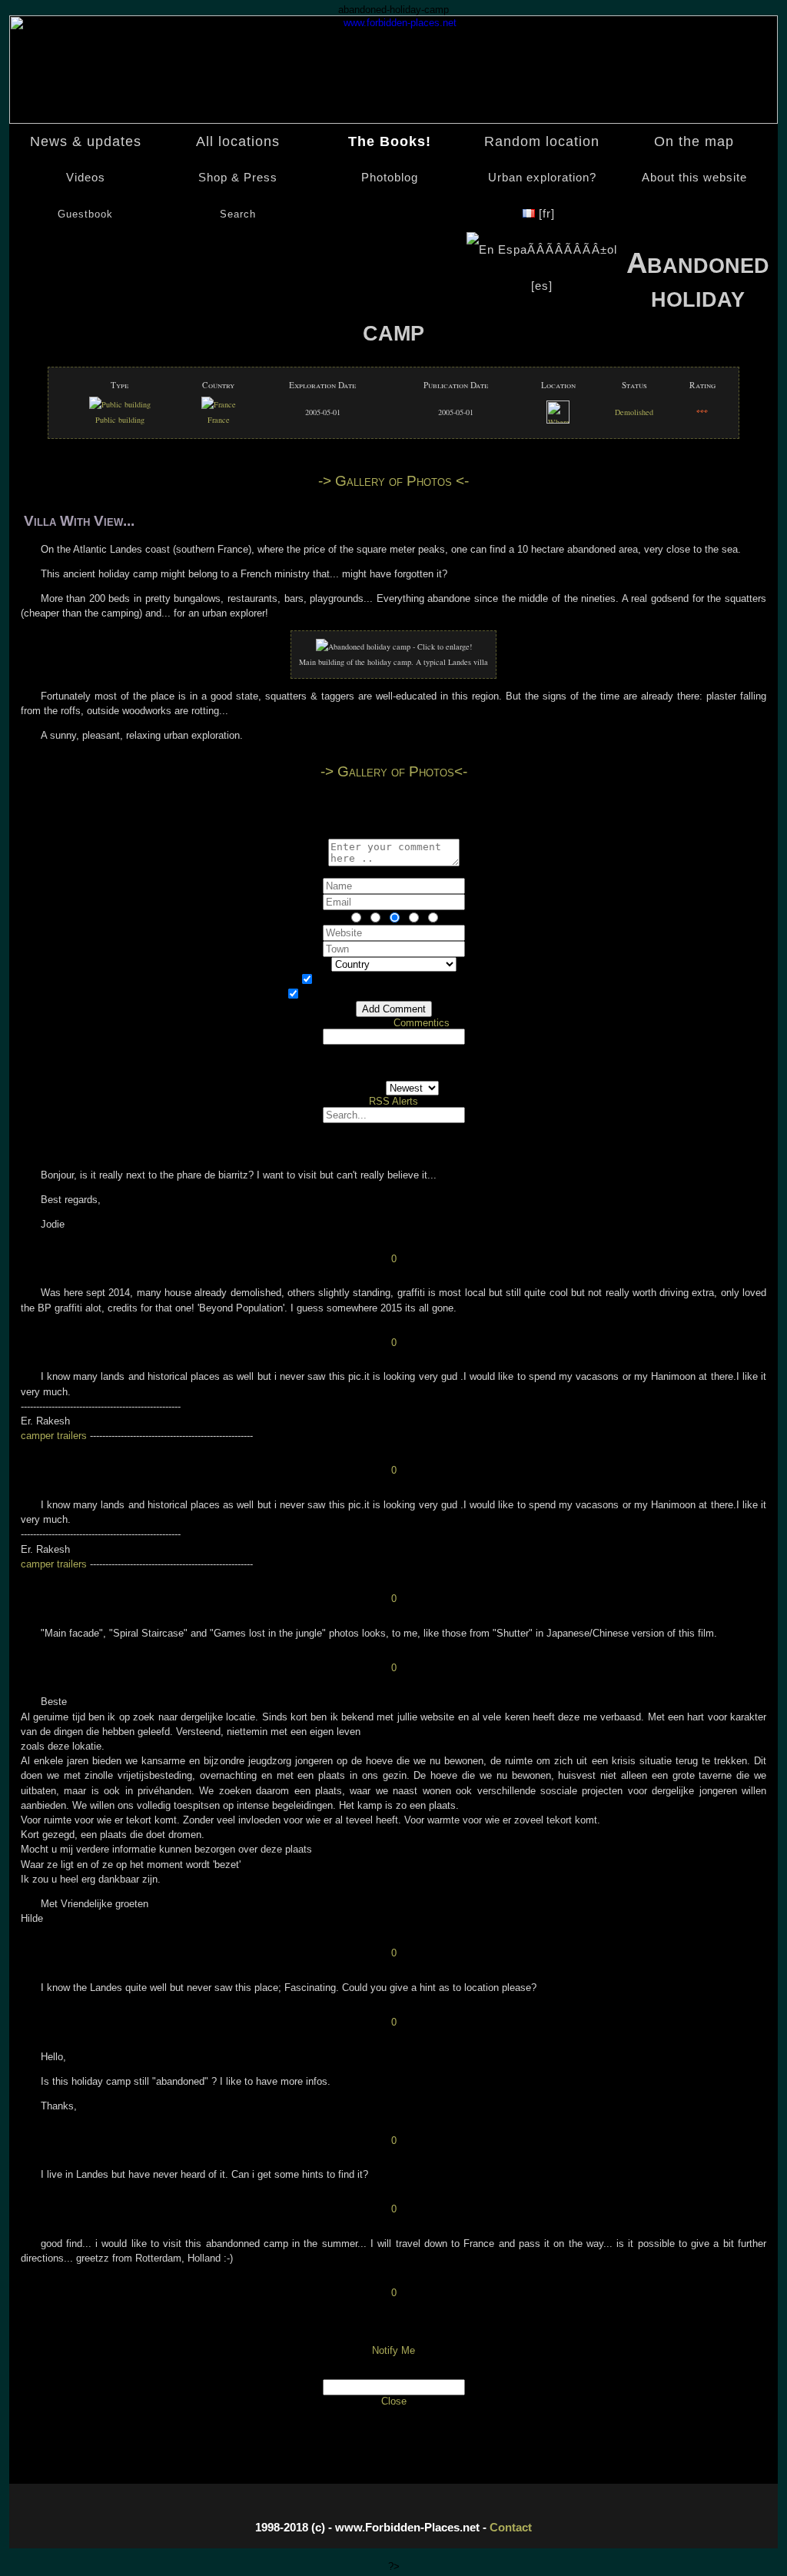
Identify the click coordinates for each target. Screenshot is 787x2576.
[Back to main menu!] (393, 120)
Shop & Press (238, 178)
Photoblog (390, 178)
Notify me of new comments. (403, 981)
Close (394, 2401)
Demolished (634, 412)
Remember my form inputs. (403, 995)
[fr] (547, 214)
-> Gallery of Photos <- (393, 481)
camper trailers (55, 1436)
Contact (511, 2527)
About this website (694, 178)
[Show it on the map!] (558, 420)
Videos (86, 178)
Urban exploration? (542, 178)
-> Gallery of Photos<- (394, 771)
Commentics (422, 1023)
